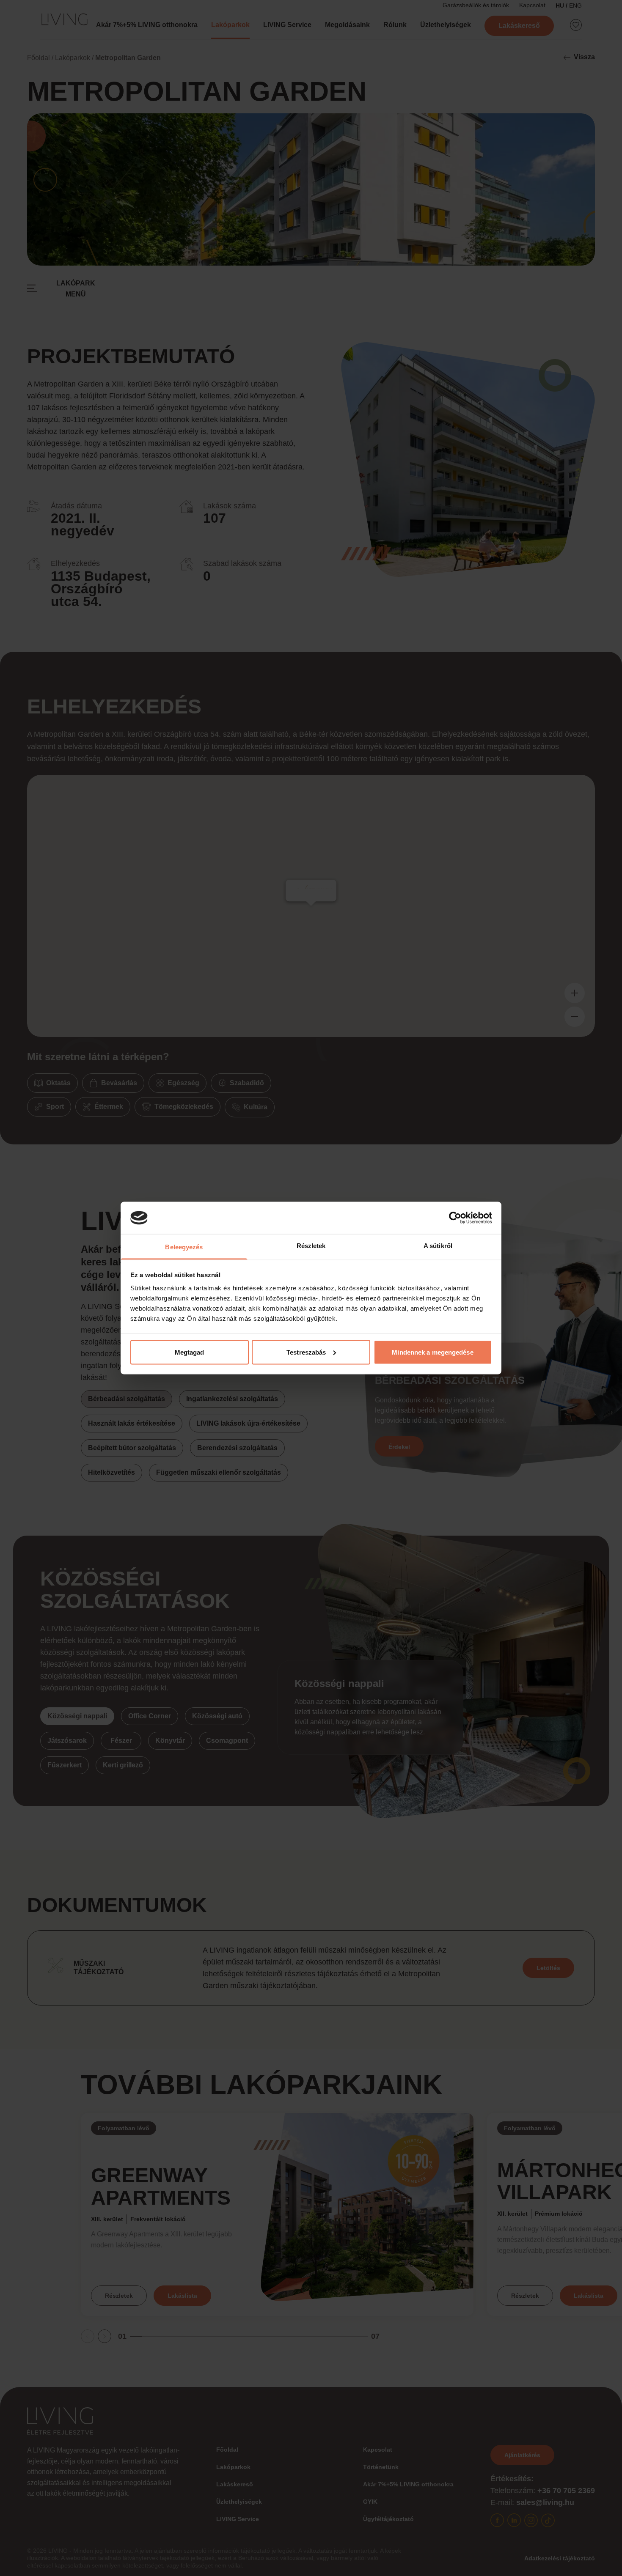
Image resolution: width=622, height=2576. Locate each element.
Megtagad (190, 1352)
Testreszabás (306, 1352)
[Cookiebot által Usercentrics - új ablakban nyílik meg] (455, 1218)
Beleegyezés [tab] (184, 1247)
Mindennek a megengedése (432, 1352)
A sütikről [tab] (438, 1246)
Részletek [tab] (311, 1246)
